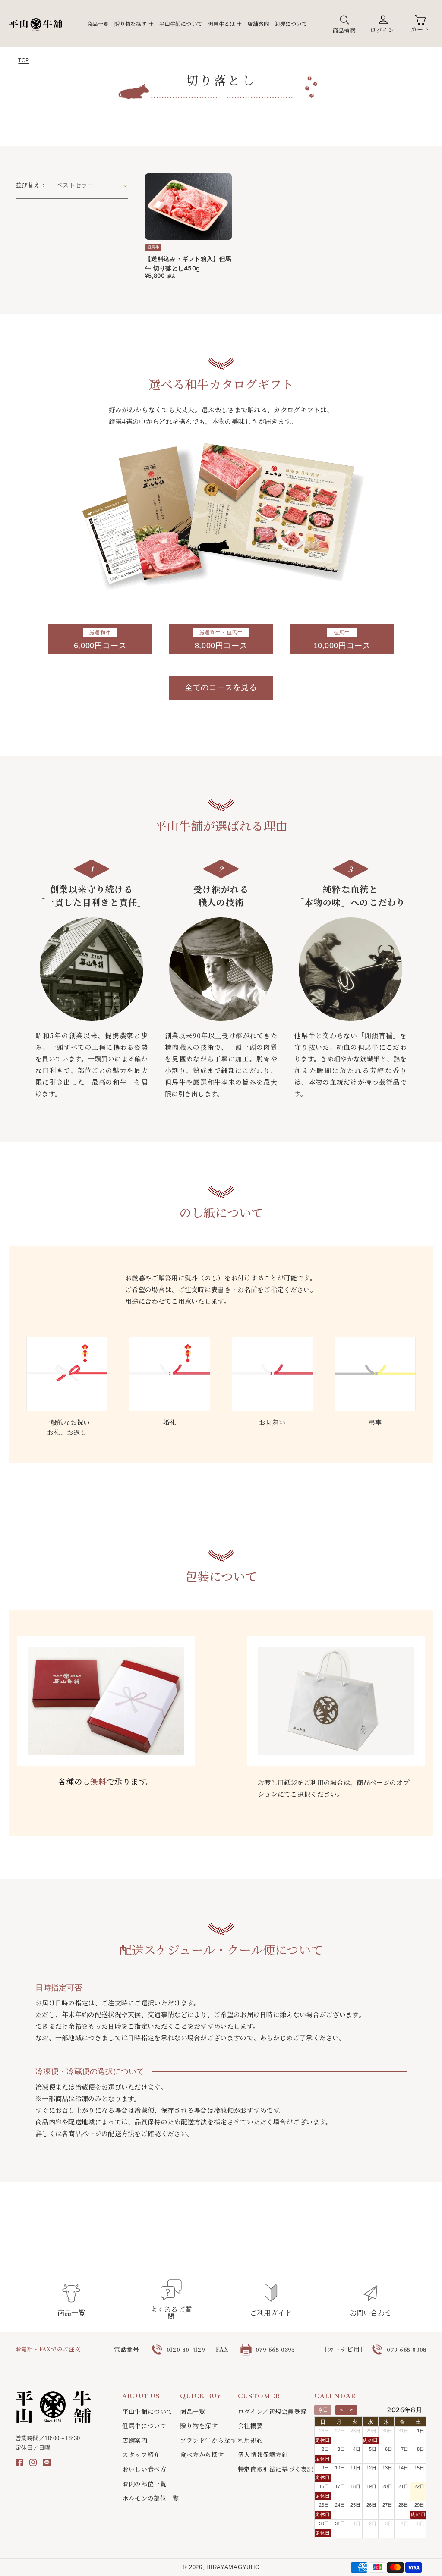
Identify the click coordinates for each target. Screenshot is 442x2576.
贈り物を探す (199, 2426)
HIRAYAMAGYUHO (233, 2567)
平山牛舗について (147, 2411)
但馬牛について (144, 2426)
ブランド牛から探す (208, 2440)
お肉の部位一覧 (144, 2484)
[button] (134, 24)
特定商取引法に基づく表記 (276, 2469)
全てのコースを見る (221, 687)
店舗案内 (135, 2440)
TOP (24, 60)
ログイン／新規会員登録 (272, 2411)
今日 (323, 2410)
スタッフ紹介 (141, 2455)
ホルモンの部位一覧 (150, 2498)
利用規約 (250, 2440)
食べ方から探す (202, 2455)
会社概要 (250, 2426)
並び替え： (31, 185)
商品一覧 (193, 2411)
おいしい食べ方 (144, 2469)
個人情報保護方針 (263, 2455)
